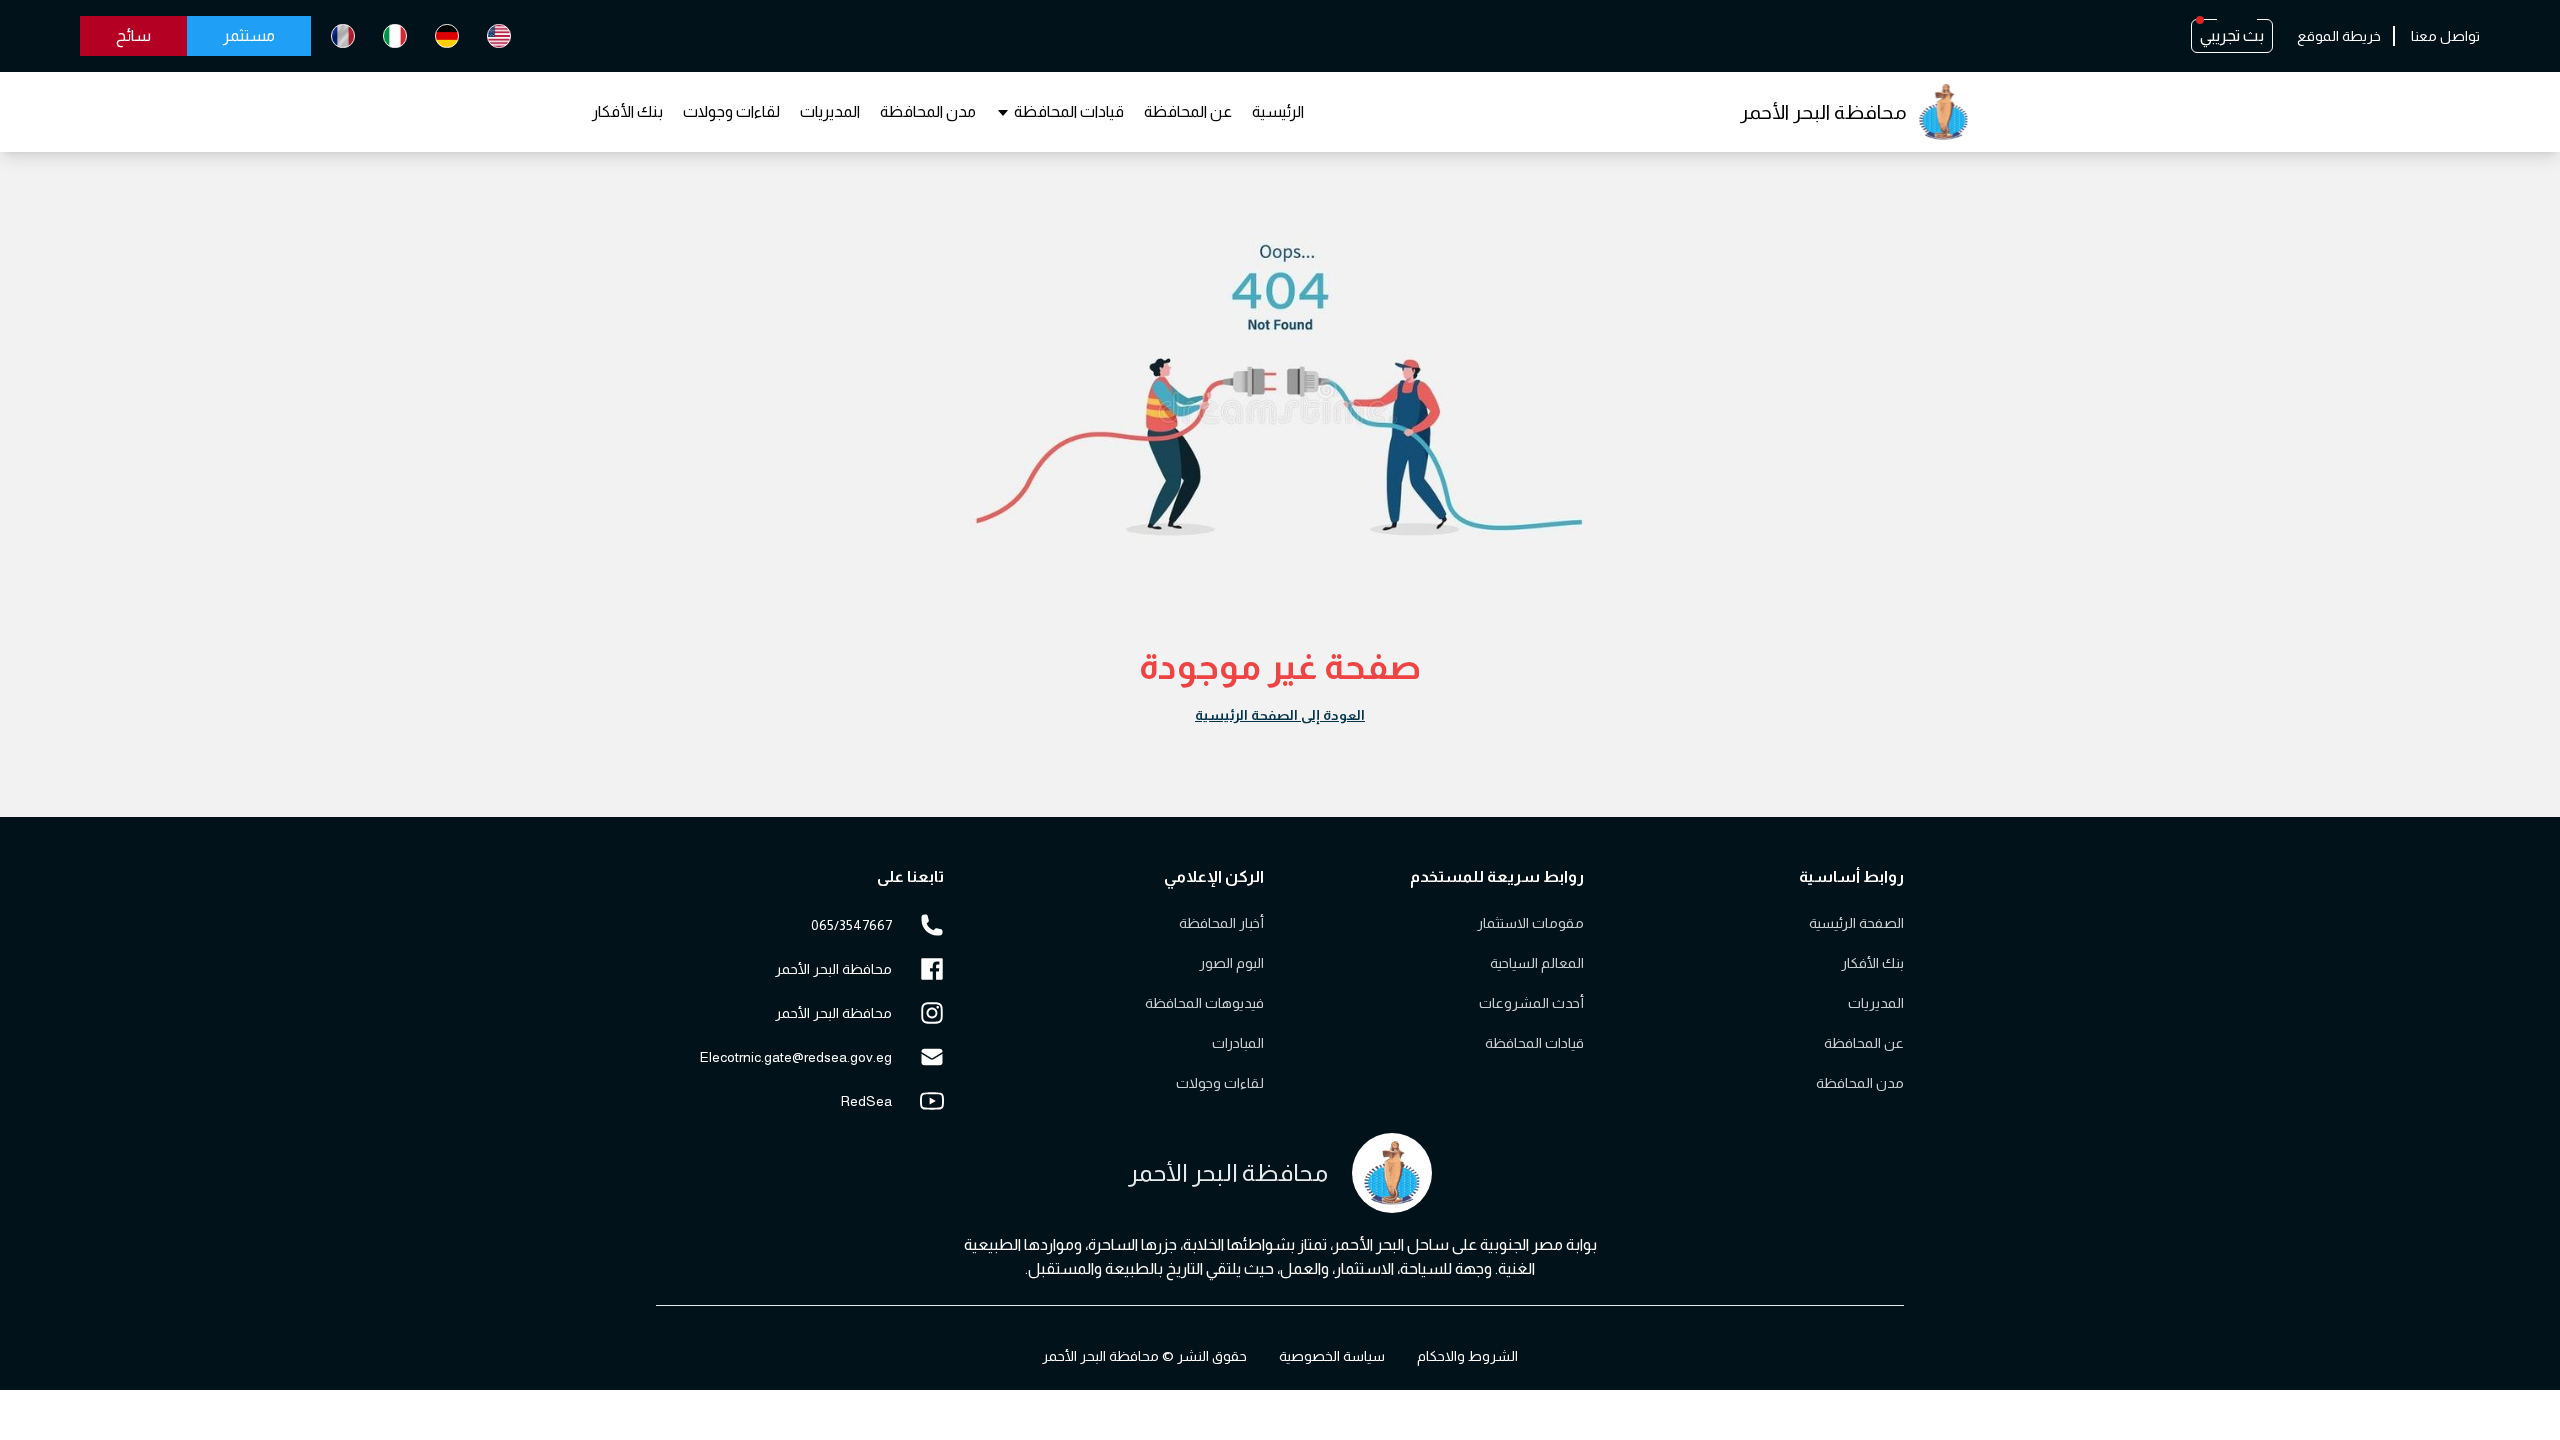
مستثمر (249, 35)
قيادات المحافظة (1069, 111)
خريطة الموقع (2339, 36)
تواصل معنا (2445, 36)
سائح (133, 35)
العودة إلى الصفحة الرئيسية (1280, 715)
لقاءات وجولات (731, 111)
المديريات (830, 111)
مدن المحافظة (928, 111)
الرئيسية (1278, 111)
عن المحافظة (1188, 111)
